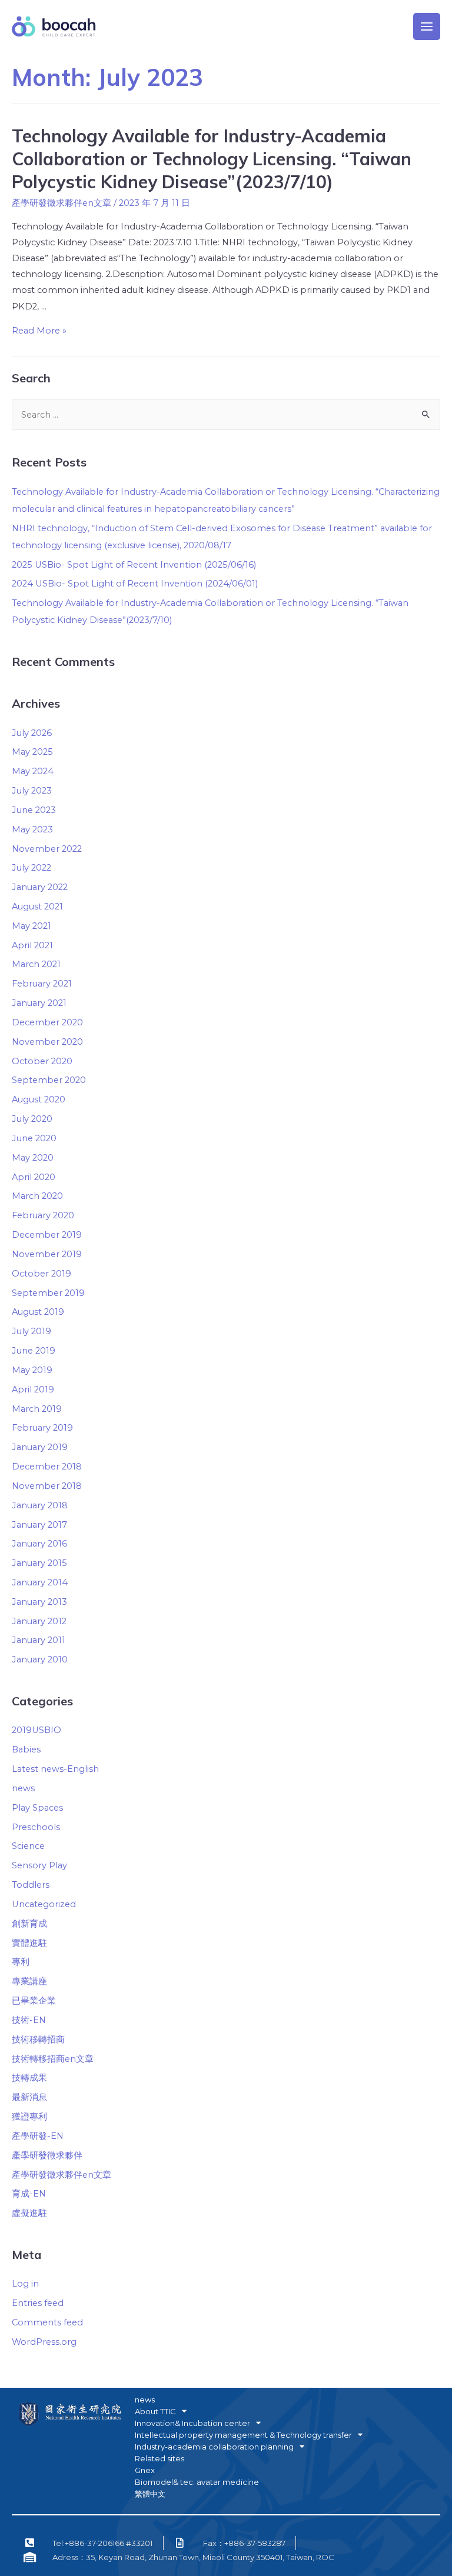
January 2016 (39, 1544)
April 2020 (34, 1177)
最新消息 (29, 2097)
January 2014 (40, 1582)
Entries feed (38, 2303)
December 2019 (47, 1235)
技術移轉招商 (38, 2040)
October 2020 (42, 1061)
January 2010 (40, 1659)
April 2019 (33, 1389)
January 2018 (40, 1505)
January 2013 (39, 1602)
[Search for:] (226, 415)
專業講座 (29, 1981)
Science (28, 1846)
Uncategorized (44, 1904)
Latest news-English (55, 1769)
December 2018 (47, 1467)
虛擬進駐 (29, 2213)
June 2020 (34, 1138)
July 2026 (32, 733)
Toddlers (31, 1885)
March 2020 (37, 1196)
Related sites (159, 2458)
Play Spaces (37, 1808)
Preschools (36, 1827)
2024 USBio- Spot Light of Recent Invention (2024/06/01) (135, 584)
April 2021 (32, 945)
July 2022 (31, 868)
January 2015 (39, 1563)
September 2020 (49, 1080)
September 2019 (48, 1293)
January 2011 (39, 1640)
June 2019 (34, 1351)
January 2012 (39, 1621)
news (23, 1788)
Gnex (145, 2470)
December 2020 (47, 1022)
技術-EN (29, 2020)
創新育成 (29, 1924)
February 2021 (42, 984)
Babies (26, 1749)
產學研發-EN (38, 2136)
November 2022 (47, 849)
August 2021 (37, 907)
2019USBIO (36, 1730)
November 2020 (47, 1042)
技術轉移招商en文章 (53, 2059)
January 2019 (40, 1447)
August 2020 (39, 1099)
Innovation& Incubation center (192, 2423)
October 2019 (41, 1274)
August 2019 (38, 1312)
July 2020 (32, 1119)
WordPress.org (44, 2342)
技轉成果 (29, 2078)
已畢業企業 (34, 2001)
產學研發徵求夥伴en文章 (62, 203)
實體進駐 (29, 1943)
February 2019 (42, 1428)
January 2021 (39, 1003)
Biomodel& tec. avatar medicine (197, 2482)
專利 (21, 1962)
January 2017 (39, 1525)
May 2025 (32, 752)
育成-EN (29, 2194)
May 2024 (33, 771)
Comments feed (47, 2322)
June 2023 (34, 810)
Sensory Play (39, 1865)
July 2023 (32, 791)
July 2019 (31, 1331)
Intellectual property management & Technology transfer (243, 2435)
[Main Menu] (427, 26)
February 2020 (43, 1215)
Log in (25, 2284)
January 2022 (40, 887)
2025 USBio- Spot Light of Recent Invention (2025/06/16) (134, 565)
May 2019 (32, 1370)
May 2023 (32, 829)
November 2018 (47, 1486)
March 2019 (37, 1409)
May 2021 (31, 926)
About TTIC (155, 2411)
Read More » (39, 331)
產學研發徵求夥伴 (47, 2155)
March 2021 (36, 964)
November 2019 (47, 1254)
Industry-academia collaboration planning (214, 2447)
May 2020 (33, 1158)
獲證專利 (29, 2117)
